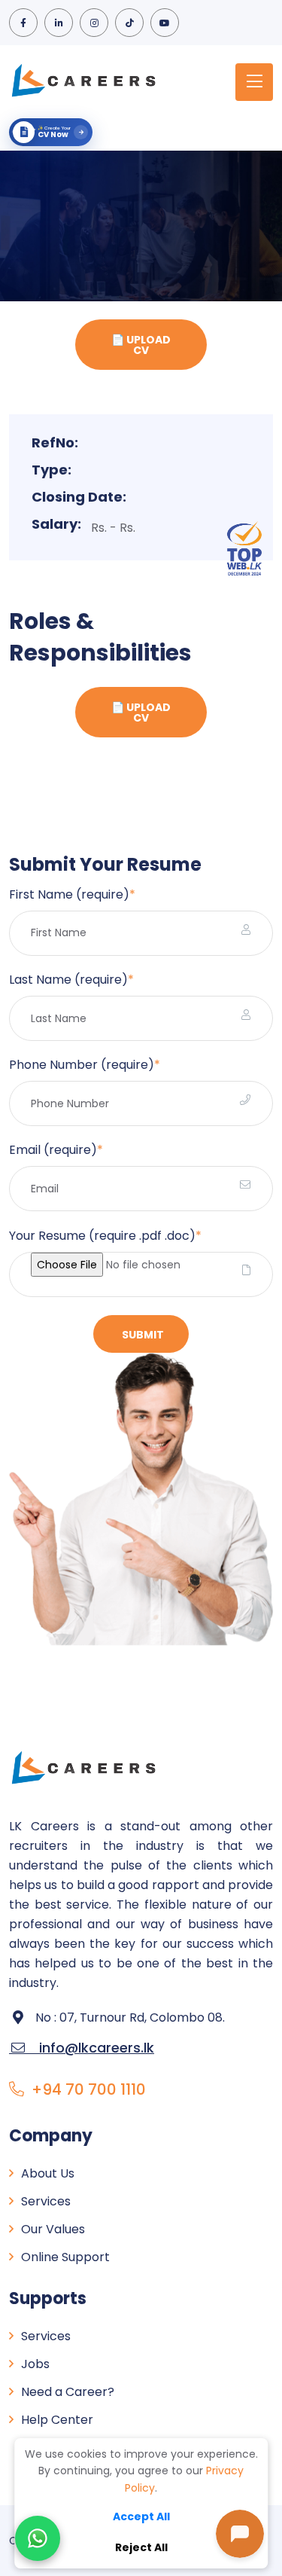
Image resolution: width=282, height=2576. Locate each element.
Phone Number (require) (85, 1065)
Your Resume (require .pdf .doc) (105, 1236)
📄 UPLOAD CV (141, 345)
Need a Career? (68, 2392)
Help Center (57, 2420)
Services (46, 2201)
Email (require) (56, 1150)
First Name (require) (72, 894)
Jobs (35, 2364)
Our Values (53, 2229)
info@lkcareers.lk (82, 2048)
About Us (48, 2173)
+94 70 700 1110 (89, 2089)
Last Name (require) (71, 980)
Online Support (65, 2257)
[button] (38, 2538)
